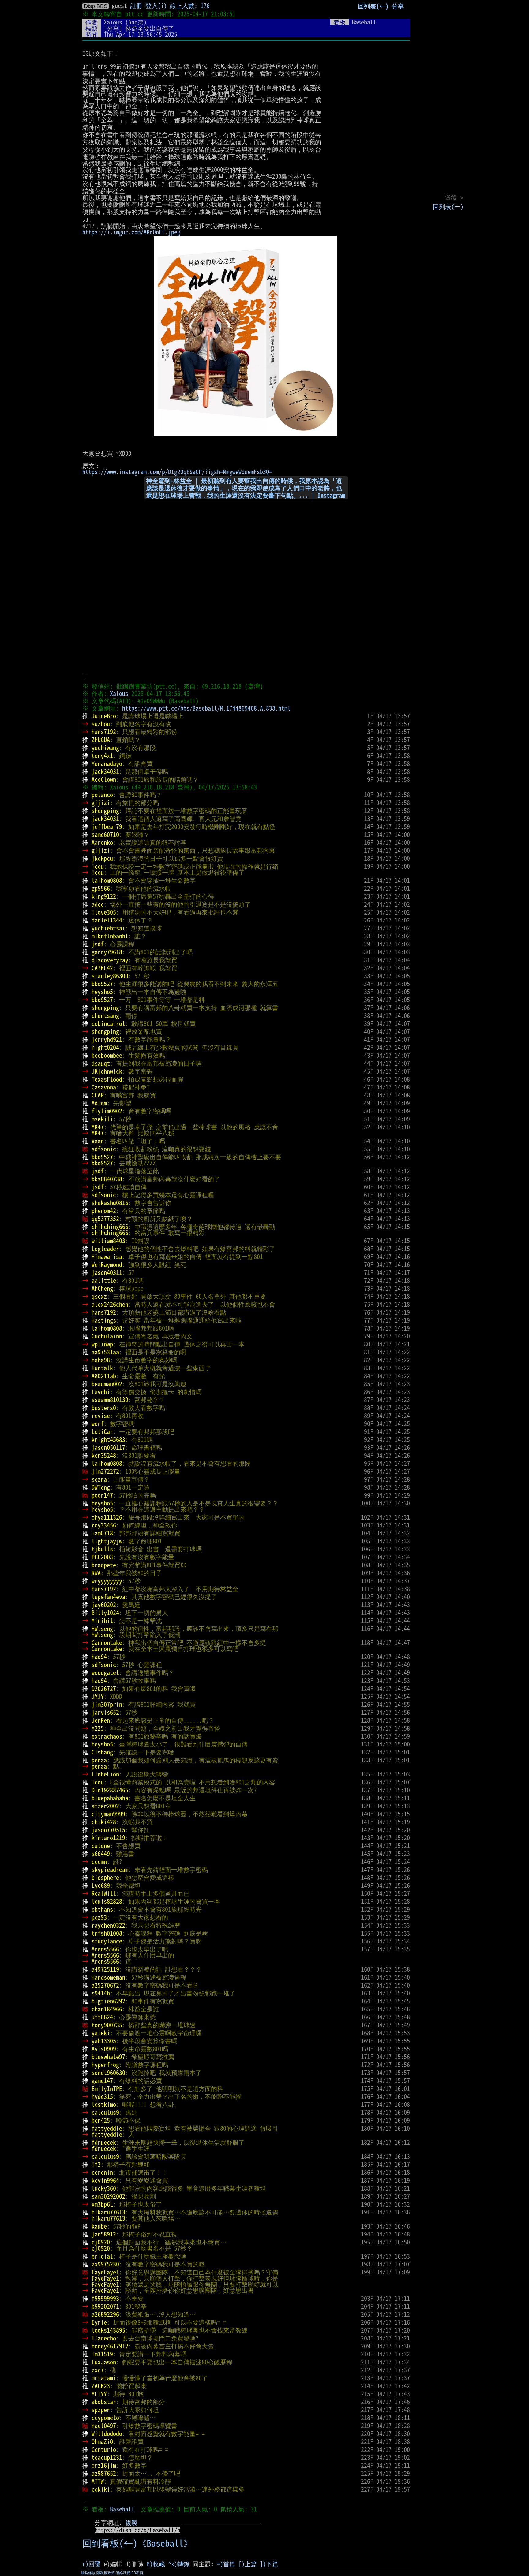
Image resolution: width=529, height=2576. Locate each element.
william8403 (108, 1241)
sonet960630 (108, 2073)
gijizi (101, 803)
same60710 (105, 834)
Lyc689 (101, 1885)
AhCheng (102, 1288)
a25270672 (105, 1985)
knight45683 (108, 1439)
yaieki (101, 2033)
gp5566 (101, 888)
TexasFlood (107, 1079)
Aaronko (102, 842)
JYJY (98, 1696)
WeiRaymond (107, 1264)
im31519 (102, 2354)
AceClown (104, 779)
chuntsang (105, 1015)
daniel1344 (107, 920)
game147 (102, 2080)
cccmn (99, 1861)
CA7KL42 (102, 968)
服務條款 (88, 2573)
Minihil (102, 1620)
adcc (98, 904)
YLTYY (99, 2394)
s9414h (101, 1993)
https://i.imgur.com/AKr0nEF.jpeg (131, 232)
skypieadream (110, 1869)
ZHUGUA (101, 740)
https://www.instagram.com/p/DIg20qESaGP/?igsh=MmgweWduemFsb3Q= (177, 472)
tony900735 (107, 2025)
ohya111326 (107, 1517)
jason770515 (108, 1830)
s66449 (101, 1854)
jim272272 (105, 1471)
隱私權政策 (106, 2573)
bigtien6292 (108, 2001)
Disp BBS (96, 6)
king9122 (104, 896)
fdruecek (104, 2142)
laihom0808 (107, 880)
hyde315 (102, 2096)
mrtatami (104, 2378)
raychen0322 (108, 1925)
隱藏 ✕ (454, 197)
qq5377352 (105, 1219)
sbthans (102, 1909)
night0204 (105, 1047)
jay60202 (104, 1605)
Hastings (104, 1320)
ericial (102, 2256)
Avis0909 (104, 2049)
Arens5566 (105, 1949)
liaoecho (104, 2338)
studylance (107, 1941)
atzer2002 (105, 1806)
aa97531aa (105, 1352)
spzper (101, 2410)
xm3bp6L (102, 2204)
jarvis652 (105, 1712)
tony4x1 (102, 755)
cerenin (102, 2172)
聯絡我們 (123, 2573)
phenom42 (104, 1211)
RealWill (104, 1893)
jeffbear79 (107, 826)
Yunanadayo (107, 763)
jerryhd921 (107, 1039)
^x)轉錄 (179, 2564)
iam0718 (102, 1533)
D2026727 (104, 1688)
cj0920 (101, 2242)
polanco (102, 795)
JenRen (101, 1720)
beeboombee (107, 1055)
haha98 (101, 1360)
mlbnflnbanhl (110, 936)
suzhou (101, 724)
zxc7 (98, 2370)
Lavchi (101, 1392)
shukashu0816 (110, 1203)
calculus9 (105, 2112)
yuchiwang (105, 748)
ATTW (98, 2481)
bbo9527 (102, 984)
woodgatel (105, 1672)
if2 (96, 2164)
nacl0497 (104, 2426)
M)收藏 (156, 2564)
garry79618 (107, 952)
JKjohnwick (107, 1071)
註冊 (136, 6)
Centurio (104, 2449)
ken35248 (104, 1455)
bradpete (104, 1565)
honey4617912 (110, 2346)
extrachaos (107, 1736)
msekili (102, 1119)
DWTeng (101, 1487)
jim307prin (107, 1704)
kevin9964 (105, 2180)
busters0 (104, 1408)
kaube (99, 2226)
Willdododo (107, 2433)
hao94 (99, 1657)
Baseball (122, 2509)
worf (98, 1423)
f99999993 (105, 2298)
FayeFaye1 (105, 2272)
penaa (99, 1760)
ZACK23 (101, 2386)
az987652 (104, 2473)
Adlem (99, 1103)
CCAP (98, 1095)
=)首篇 (226, 2564)
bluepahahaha (110, 1798)
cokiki (101, 2489)
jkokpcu (102, 858)
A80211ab (104, 1376)
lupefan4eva (108, 1597)
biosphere (105, 1877)
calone (101, 1846)
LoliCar (102, 1431)
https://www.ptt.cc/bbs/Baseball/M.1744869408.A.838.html (206, 708)
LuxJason (104, 2362)
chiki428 (104, 1822)
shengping (105, 811)
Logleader (105, 1249)
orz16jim (104, 2465)
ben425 (101, 2120)
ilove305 (104, 912)
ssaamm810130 (110, 1400)
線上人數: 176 (190, 6)
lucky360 (104, 2188)
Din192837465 (110, 1790)
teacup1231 (107, 2457)
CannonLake (107, 1642)
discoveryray (110, 960)
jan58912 (104, 2234)
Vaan (98, 1141)
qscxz (99, 1296)
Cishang (102, 1752)
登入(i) (156, 6)
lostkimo (104, 2104)
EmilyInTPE (107, 2088)
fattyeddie (107, 2128)
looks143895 (108, 2330)
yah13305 (104, 2041)
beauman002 (107, 1384)
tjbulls (102, 1549)
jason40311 (107, 1272)
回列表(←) (448, 206)
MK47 (98, 1127)
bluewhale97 (108, 2057)
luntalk (102, 1368)
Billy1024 (105, 1613)
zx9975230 (105, 2264)
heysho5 (102, 992)
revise (101, 1416)
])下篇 (269, 2564)
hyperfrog (105, 2065)
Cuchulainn (107, 1336)
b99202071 (105, 2306)
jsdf (98, 944)
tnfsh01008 (107, 1933)
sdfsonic (104, 1149)
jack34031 (105, 771)
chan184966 (107, 2009)
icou (98, 866)
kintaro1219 (108, 1838)
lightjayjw (107, 1541)
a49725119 (105, 1969)
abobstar (104, 2402)
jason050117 (108, 1447)
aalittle (104, 1280)
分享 (398, 6)
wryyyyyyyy (107, 1581)
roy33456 (104, 1525)
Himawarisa (107, 1256)
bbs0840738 (107, 1179)
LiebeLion (105, 1774)
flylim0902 (107, 1111)
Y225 (98, 1728)
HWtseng (102, 1628)
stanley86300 (110, 976)
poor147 (102, 1495)
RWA (96, 1573)
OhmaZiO (102, 2441)
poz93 (99, 1917)
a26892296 (105, 2314)
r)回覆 (92, 2564)
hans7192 (104, 732)
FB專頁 (137, 2573)
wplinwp (102, 1344)
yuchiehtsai (108, 928)
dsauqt (101, 1063)
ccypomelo (105, 2418)
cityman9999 (108, 1814)
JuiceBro (104, 716)
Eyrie (99, 2322)
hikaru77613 (108, 2212)
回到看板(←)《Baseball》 (137, 2543)
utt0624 (102, 2017)
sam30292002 (108, 2196)
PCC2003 (102, 1557)
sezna (99, 1479)
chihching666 (110, 1227)
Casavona (104, 1087)
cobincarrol (108, 1023)
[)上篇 (248, 2564)
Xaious (113, 22)
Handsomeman (108, 1977)
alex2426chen (110, 1304)
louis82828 (107, 1901)
